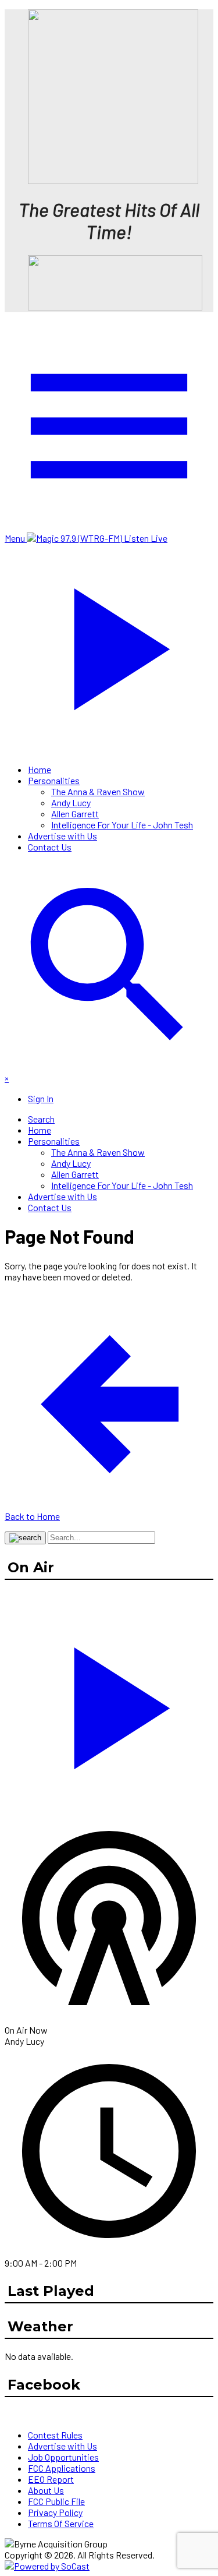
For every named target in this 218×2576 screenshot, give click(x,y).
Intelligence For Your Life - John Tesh (122, 825)
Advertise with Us (62, 836)
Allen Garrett (75, 814)
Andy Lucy (71, 802)
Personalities (54, 780)
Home (40, 769)
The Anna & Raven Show (98, 791)
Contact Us (50, 847)
